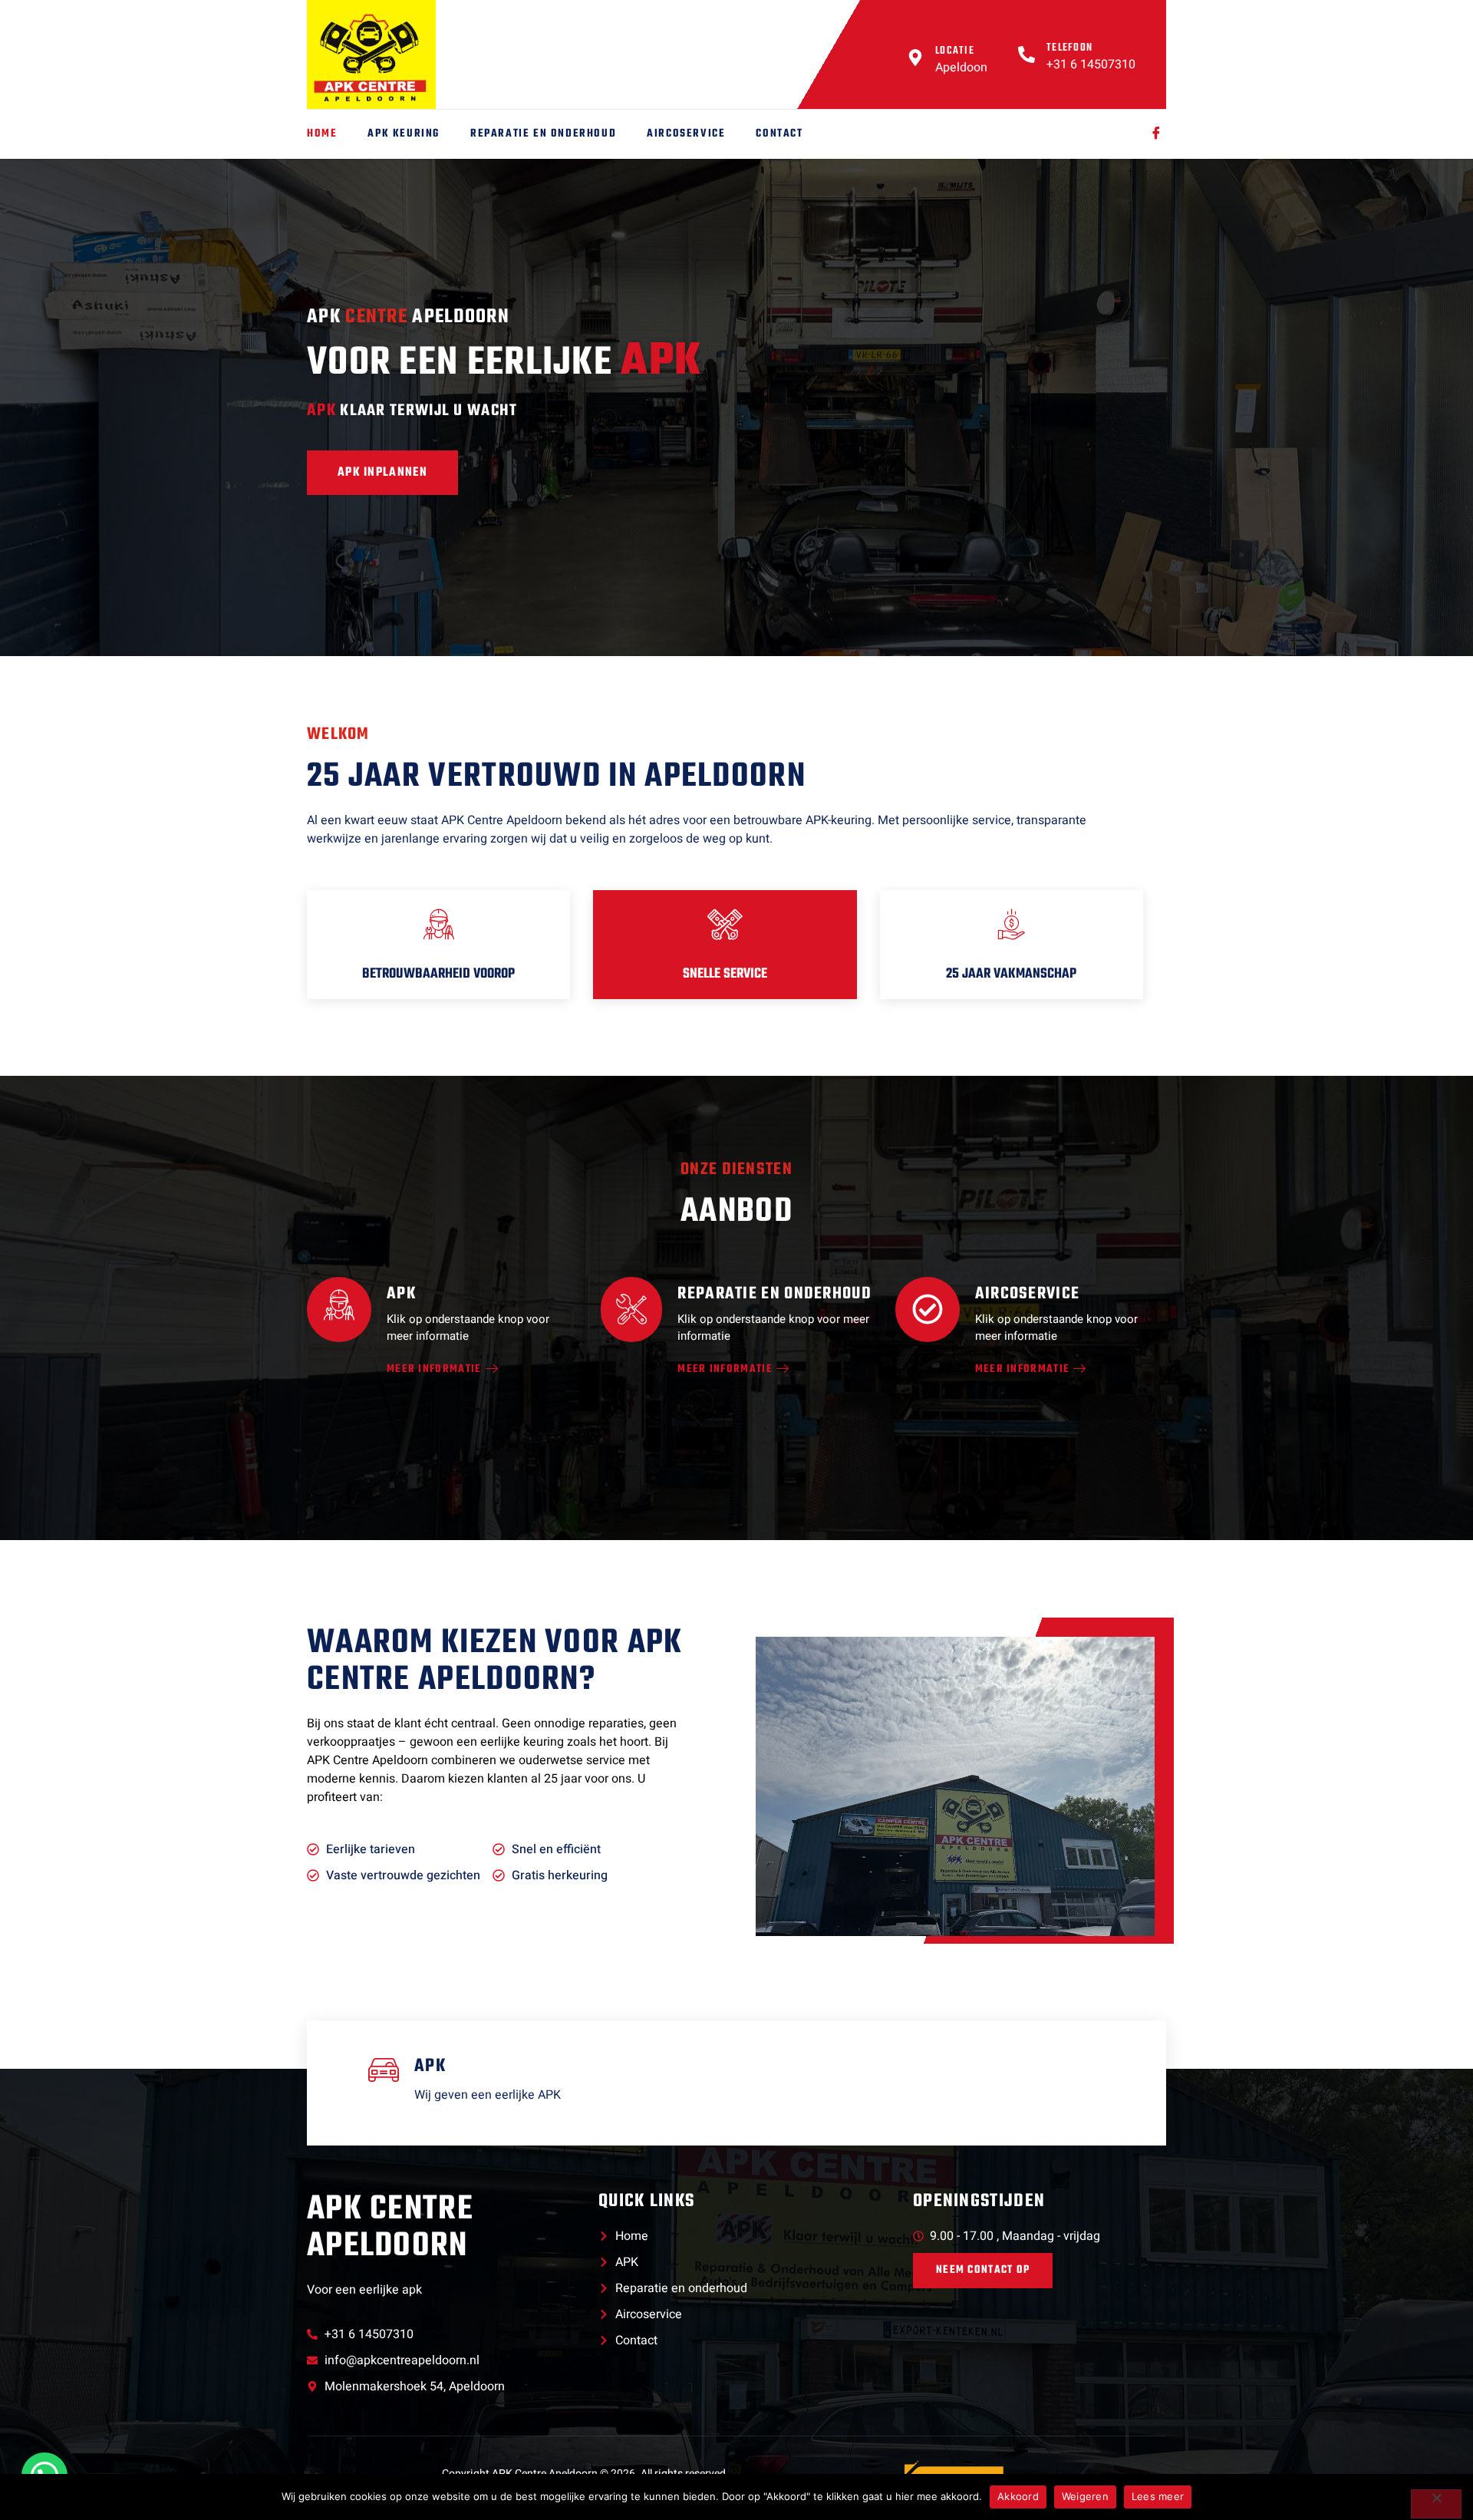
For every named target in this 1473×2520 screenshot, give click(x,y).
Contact (779, 134)
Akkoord (1018, 2496)
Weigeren (1085, 2496)
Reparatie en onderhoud (543, 134)
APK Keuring (404, 134)
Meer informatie (434, 1370)
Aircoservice (686, 134)
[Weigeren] (1436, 2504)
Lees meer (1158, 2496)
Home (322, 134)
